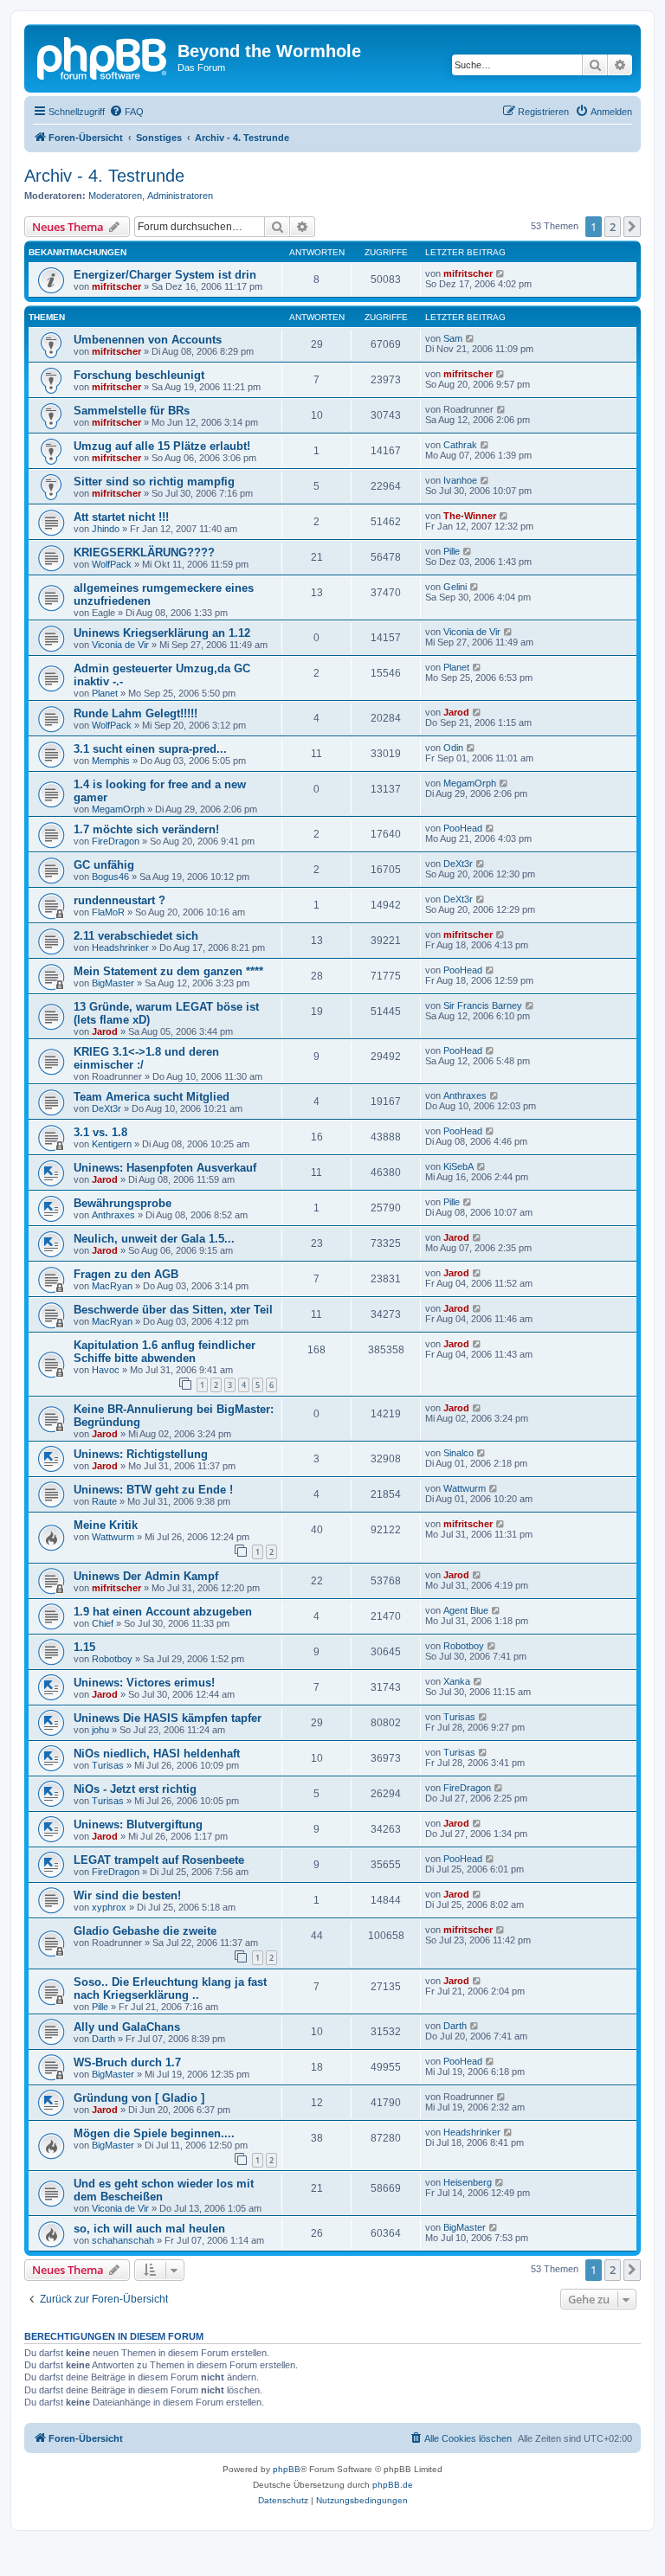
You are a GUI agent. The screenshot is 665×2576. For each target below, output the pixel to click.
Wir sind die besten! (127, 1895)
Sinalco (458, 1453)
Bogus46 (110, 877)
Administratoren (180, 196)
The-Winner (470, 516)
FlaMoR (108, 912)
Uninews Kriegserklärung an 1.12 (162, 633)
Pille (452, 551)
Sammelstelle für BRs (132, 411)
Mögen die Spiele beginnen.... (154, 2133)
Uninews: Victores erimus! (144, 1683)
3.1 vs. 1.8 (100, 1132)
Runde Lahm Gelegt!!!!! (136, 713)
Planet (105, 693)
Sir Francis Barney (483, 1005)
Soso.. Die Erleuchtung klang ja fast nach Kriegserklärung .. (170, 1988)
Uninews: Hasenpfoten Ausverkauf (165, 1168)
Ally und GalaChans (127, 2027)
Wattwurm (465, 1488)
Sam (453, 338)
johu (100, 1730)
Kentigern (112, 1144)
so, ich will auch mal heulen (149, 2229)
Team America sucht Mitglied (152, 1097)
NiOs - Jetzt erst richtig (135, 1789)
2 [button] (613, 227)
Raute (104, 1501)
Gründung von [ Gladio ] (139, 2098)
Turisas (459, 1717)
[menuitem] (126, 112)
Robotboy (112, 1659)
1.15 (84, 1647)
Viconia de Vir (120, 645)
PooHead (463, 828)
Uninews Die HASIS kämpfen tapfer (168, 1718)
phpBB (287, 2469)
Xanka (457, 1681)
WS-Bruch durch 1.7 (127, 2062)
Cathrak (460, 445)
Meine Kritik (106, 1525)
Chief (103, 1623)
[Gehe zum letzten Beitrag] (501, 273)
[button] (632, 227)
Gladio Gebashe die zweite (145, 1931)
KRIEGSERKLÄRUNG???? (144, 552)
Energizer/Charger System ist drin (165, 275)
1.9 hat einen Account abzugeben (163, 1612)
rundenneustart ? (119, 900)
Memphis (111, 761)
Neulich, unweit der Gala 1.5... (154, 1239)
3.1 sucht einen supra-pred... (150, 749)
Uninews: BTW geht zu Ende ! (153, 1490)
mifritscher (116, 286)
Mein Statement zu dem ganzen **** (168, 971)
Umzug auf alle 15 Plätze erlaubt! (162, 446)
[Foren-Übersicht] (103, 56)
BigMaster (113, 983)
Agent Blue (466, 1610)
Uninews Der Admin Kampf (146, 1576)
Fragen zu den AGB (126, 1274)
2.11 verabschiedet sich (136, 936)
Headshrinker (120, 948)
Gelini (455, 587)
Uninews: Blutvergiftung (138, 1824)
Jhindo (106, 529)
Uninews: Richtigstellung (141, 1454)
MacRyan (112, 1286)
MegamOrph (118, 809)
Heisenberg (468, 2182)
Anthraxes (465, 1095)
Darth (103, 2039)
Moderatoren (115, 196)
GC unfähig (104, 865)
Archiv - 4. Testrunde (104, 176)
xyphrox (109, 1907)
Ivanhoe (460, 480)
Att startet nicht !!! (121, 517)
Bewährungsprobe (123, 1203)
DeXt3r (458, 864)
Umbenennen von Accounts (148, 340)
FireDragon (116, 841)
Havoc (106, 1370)
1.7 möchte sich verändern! (146, 829)
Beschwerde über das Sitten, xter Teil (173, 1310)
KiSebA (458, 1166)
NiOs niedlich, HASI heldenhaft (157, 1754)
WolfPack (112, 564)
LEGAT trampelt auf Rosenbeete (159, 1860)
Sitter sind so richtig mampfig (154, 482)
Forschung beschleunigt (139, 375)
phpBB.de (393, 2485)
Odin (453, 748)
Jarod (456, 712)
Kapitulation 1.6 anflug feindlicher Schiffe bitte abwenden (165, 1352)
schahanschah (123, 2240)
